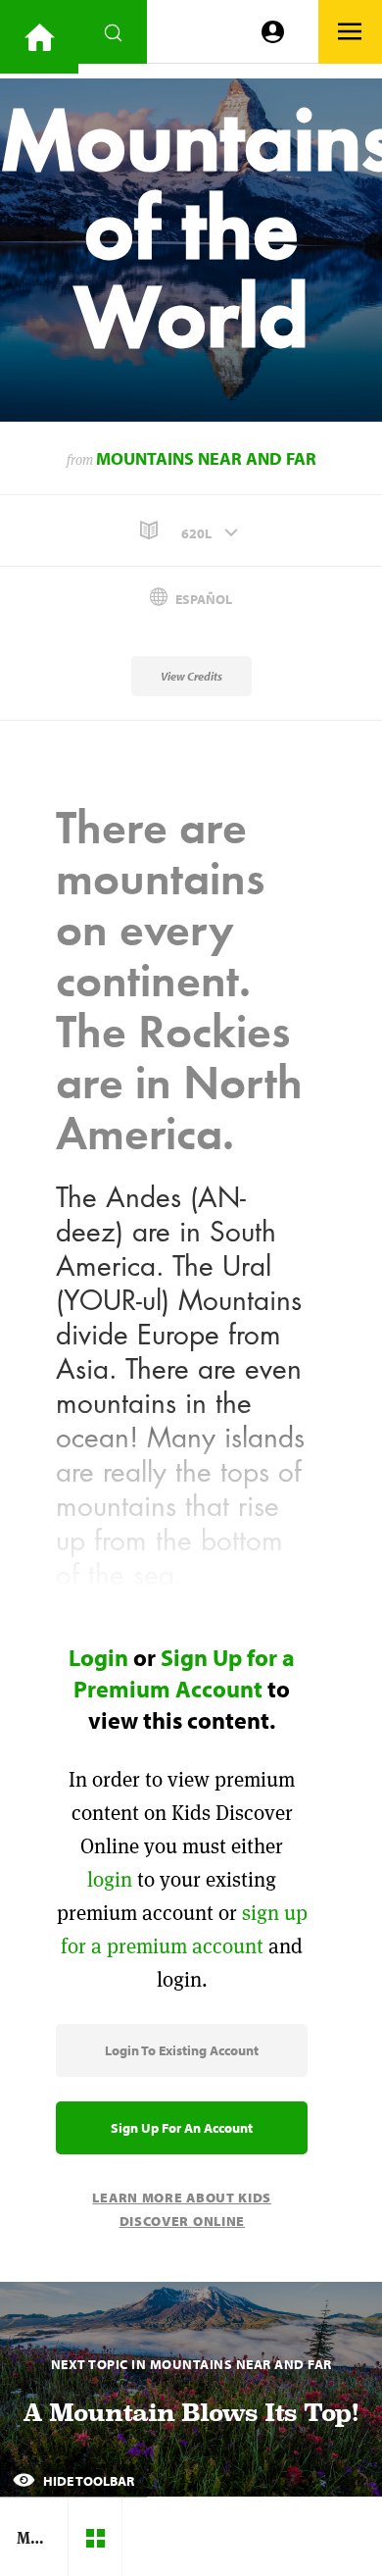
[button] (191, 531)
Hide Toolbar (87, 2481)
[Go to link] (39, 37)
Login (98, 1657)
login (110, 1879)
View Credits (191, 676)
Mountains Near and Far (206, 458)
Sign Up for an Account (182, 2128)
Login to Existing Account (182, 2050)
